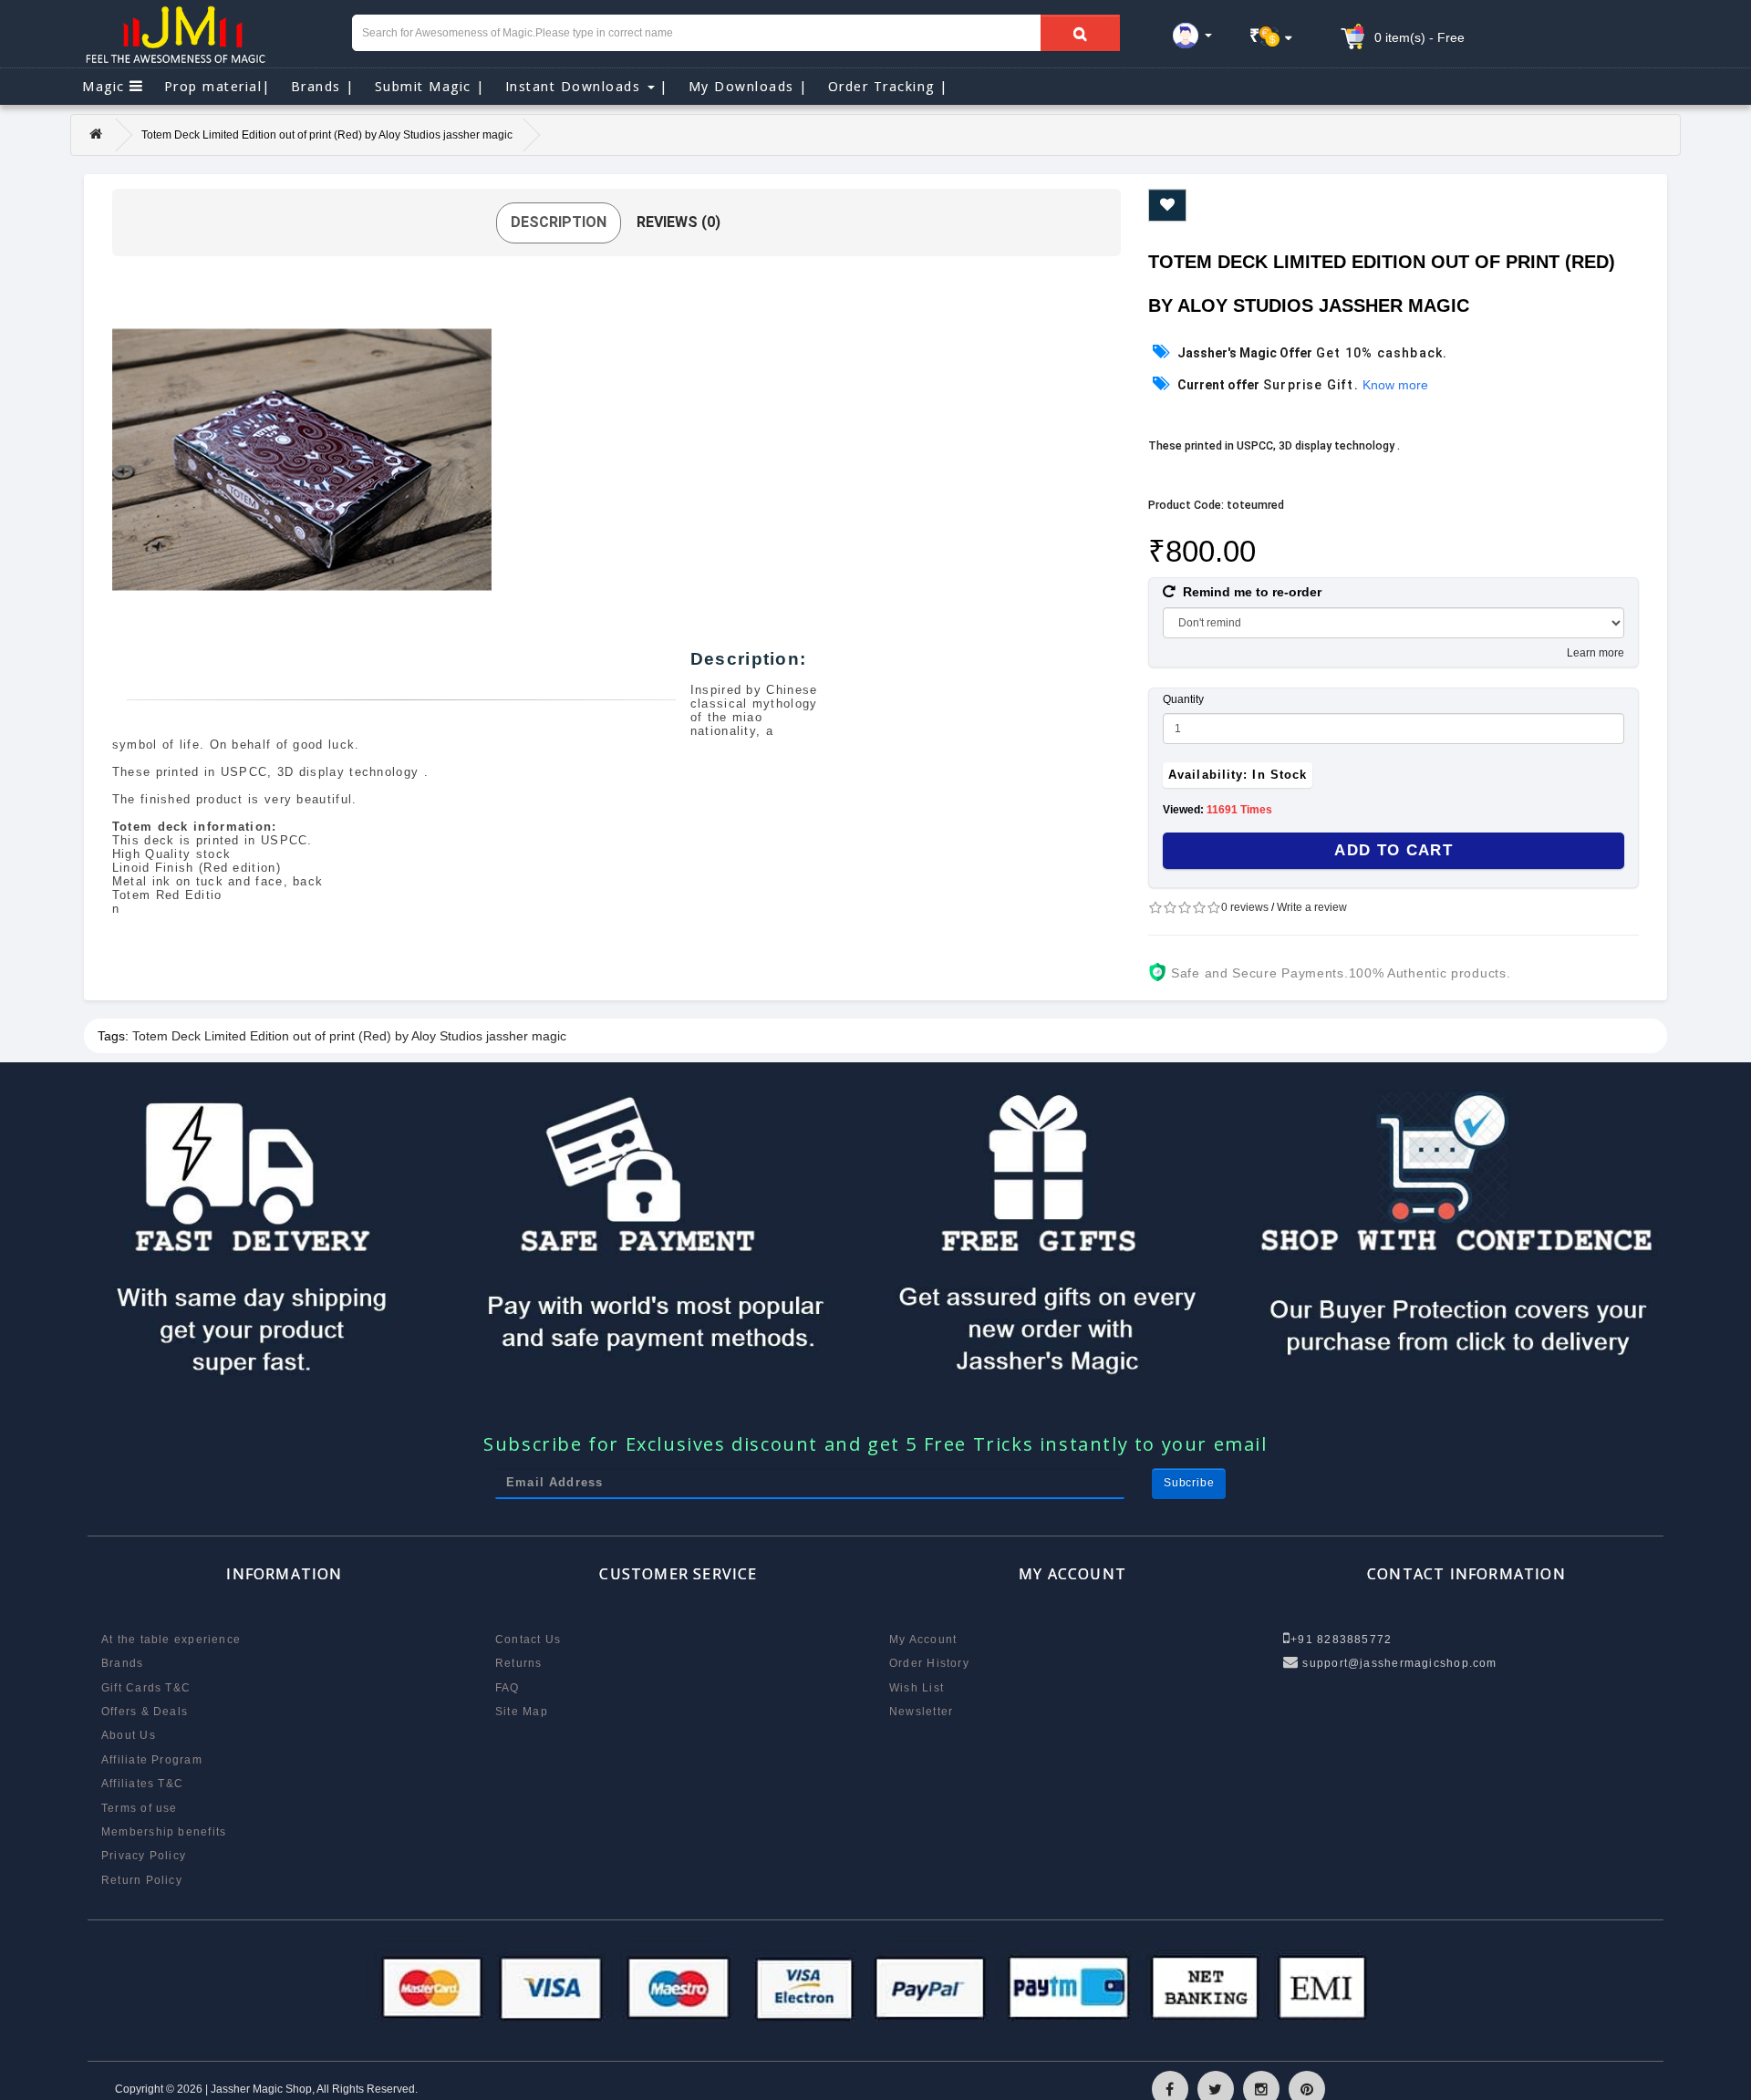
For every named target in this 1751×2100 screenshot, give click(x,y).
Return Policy (142, 1880)
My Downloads (748, 86)
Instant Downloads (587, 86)
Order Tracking (888, 86)
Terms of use (140, 1808)
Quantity (1183, 699)
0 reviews (1245, 907)
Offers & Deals (145, 1712)
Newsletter (921, 1712)
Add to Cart (1394, 850)
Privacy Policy (144, 1856)
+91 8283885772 (1341, 1640)
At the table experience (171, 1640)
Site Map (522, 1712)
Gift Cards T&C (146, 1688)
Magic (106, 86)
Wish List (917, 1688)
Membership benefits (164, 1832)
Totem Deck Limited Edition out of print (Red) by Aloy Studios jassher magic (349, 1036)
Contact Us (528, 1640)
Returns (519, 1663)
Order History (929, 1663)
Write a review (1312, 907)
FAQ (508, 1688)
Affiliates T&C (142, 1784)
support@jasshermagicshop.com (1398, 1663)
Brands (323, 86)
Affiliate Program (152, 1760)
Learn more (1596, 653)
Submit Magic (430, 86)
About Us (129, 1735)
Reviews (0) (679, 222)
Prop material (218, 86)
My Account (923, 1640)
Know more (1395, 385)
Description (559, 222)
